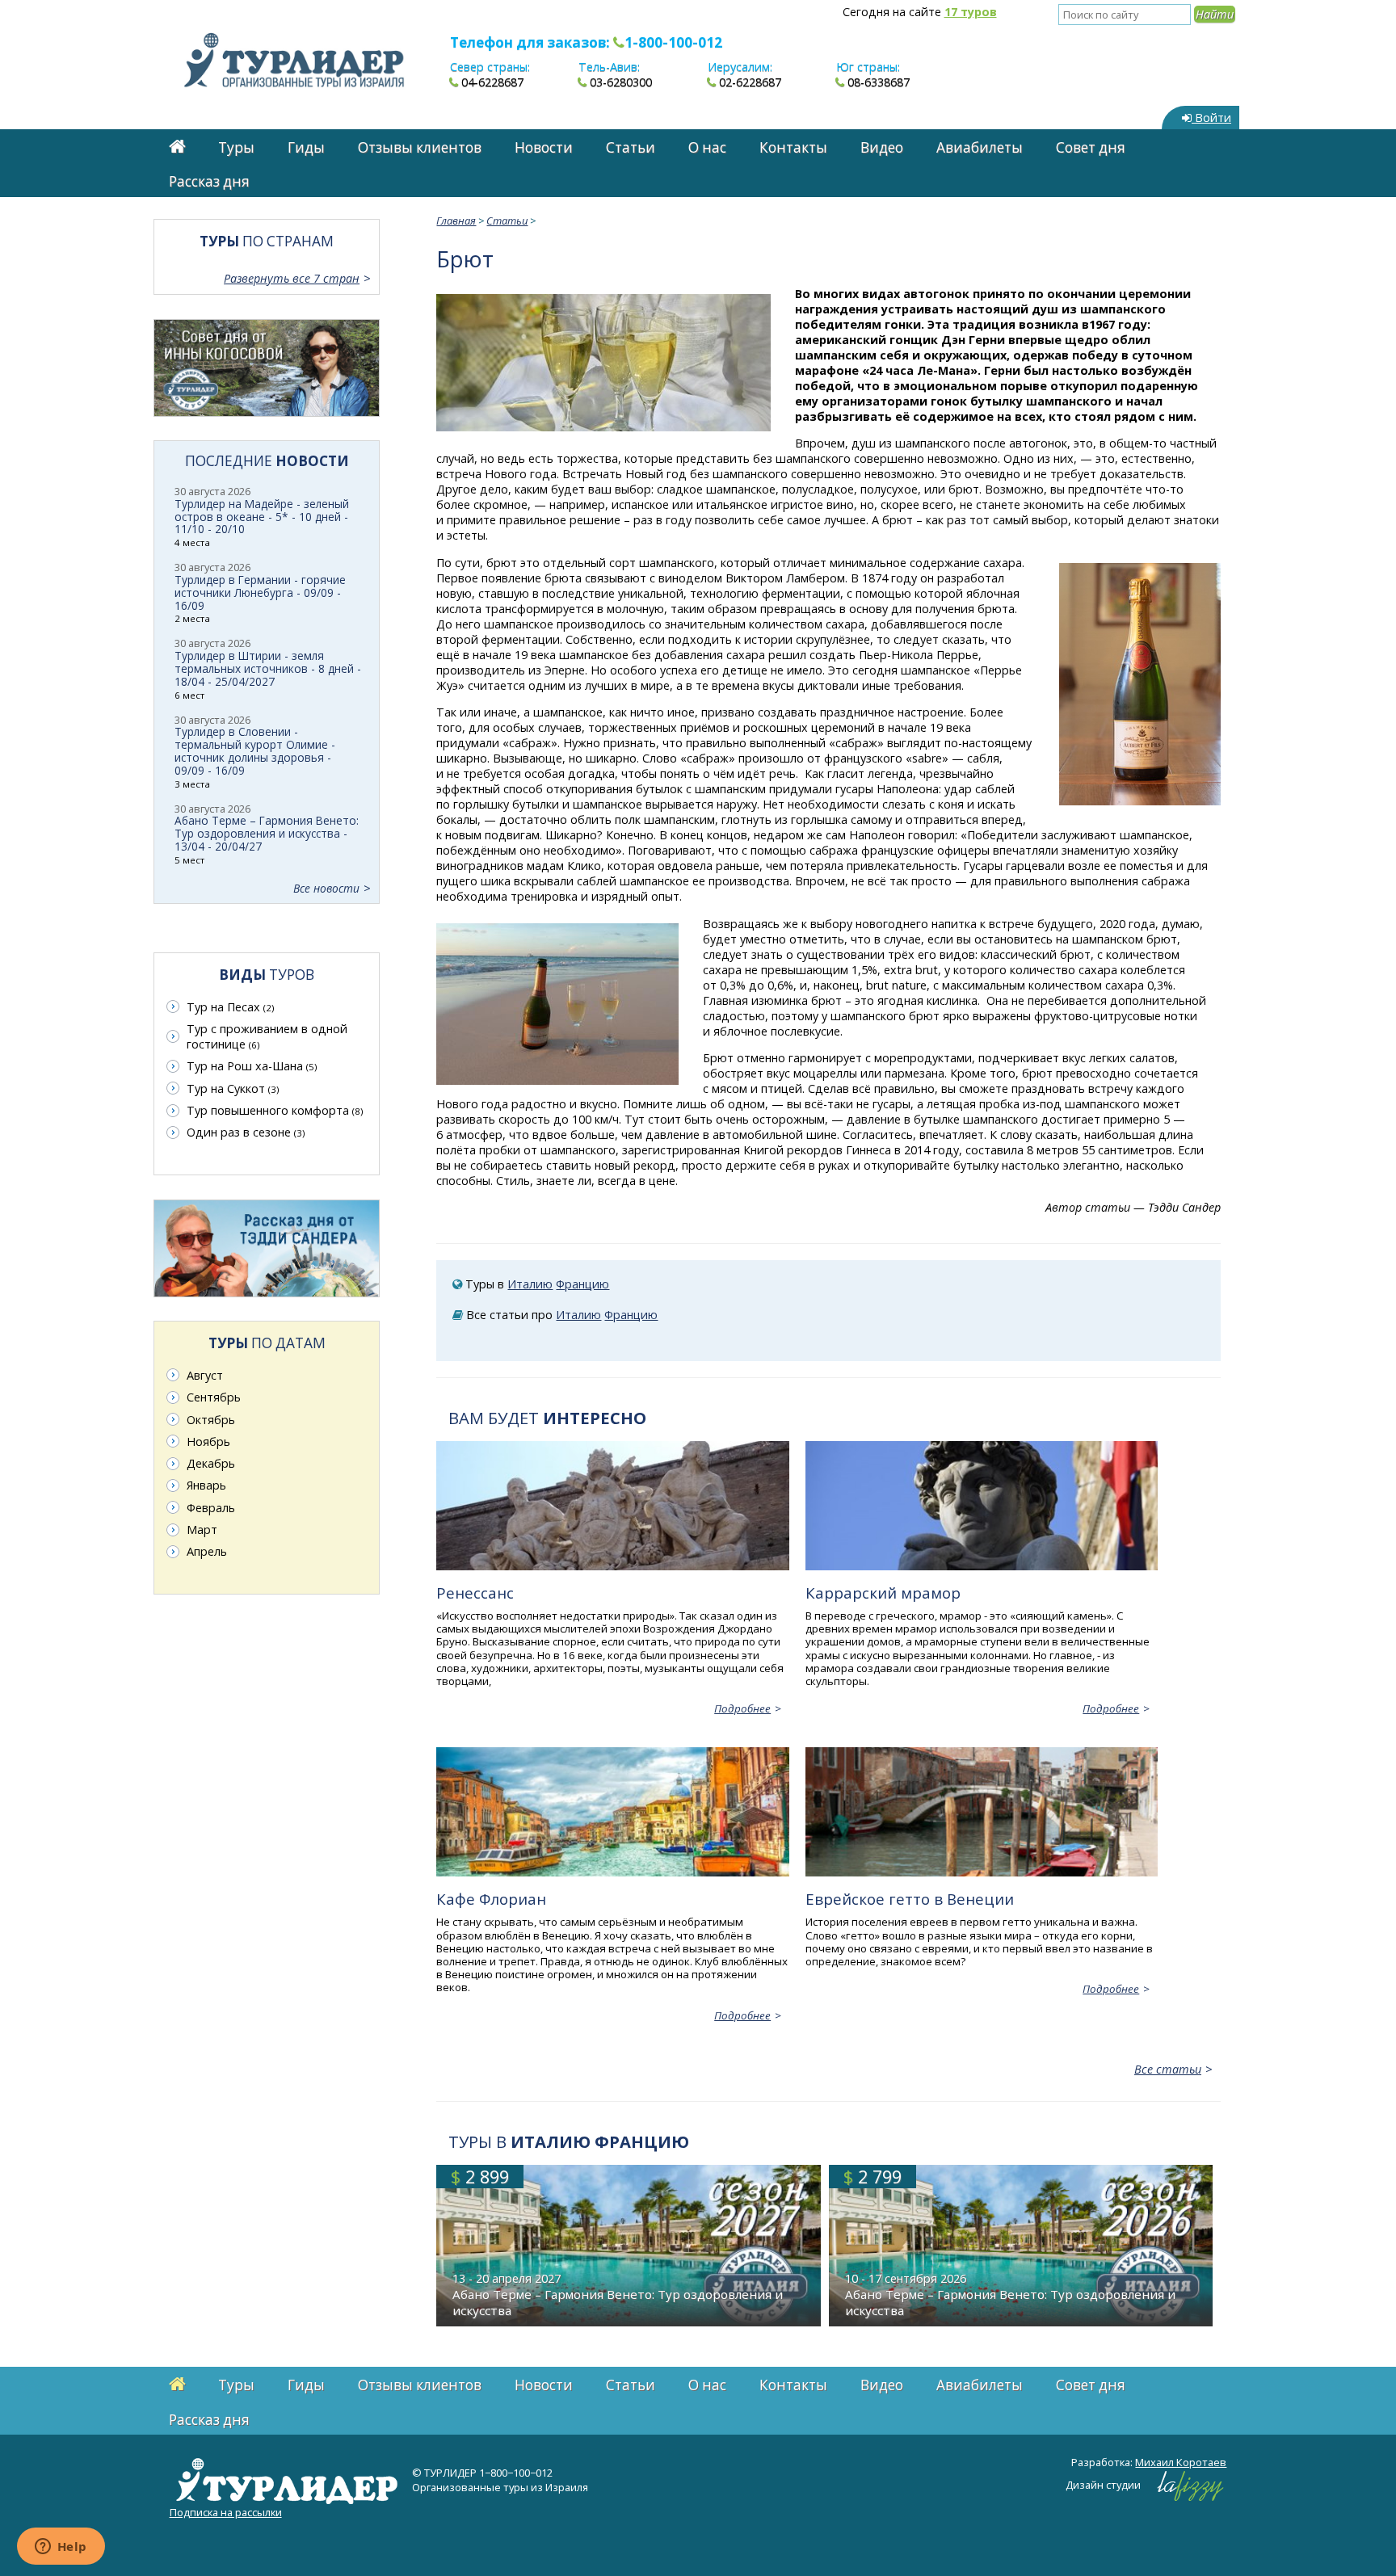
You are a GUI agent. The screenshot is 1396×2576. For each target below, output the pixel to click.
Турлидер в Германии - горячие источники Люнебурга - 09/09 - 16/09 (260, 593)
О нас (707, 147)
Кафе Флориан (491, 1899)
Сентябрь (214, 1397)
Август (205, 1375)
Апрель (207, 1551)
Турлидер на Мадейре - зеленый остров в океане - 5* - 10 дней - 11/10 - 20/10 (262, 517)
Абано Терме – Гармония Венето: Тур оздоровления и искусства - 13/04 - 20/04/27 (267, 833)
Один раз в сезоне (246, 1132)
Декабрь (211, 1463)
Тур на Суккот (233, 1088)
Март (202, 1530)
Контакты (793, 147)
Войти (1211, 118)
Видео (882, 147)
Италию (530, 1284)
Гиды (306, 147)
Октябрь (211, 1420)
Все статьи (1168, 2069)
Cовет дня (1091, 147)
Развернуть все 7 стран (292, 278)
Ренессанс (475, 1593)
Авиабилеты (980, 147)
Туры (236, 147)
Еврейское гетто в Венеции (910, 1899)
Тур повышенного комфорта (275, 1110)
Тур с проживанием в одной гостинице (267, 1036)
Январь (206, 1485)
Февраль (211, 1508)
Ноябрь (208, 1441)
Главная (456, 221)
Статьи (631, 147)
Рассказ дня (209, 181)
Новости (544, 147)
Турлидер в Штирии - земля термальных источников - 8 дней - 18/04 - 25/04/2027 (268, 668)
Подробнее (742, 1708)
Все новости (326, 888)
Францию (582, 1284)
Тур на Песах (230, 1007)
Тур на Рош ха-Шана (252, 1066)
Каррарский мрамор (883, 1593)
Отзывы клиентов (420, 147)
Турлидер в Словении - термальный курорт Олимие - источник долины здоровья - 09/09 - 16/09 (255, 751)
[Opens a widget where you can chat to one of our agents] (61, 2548)
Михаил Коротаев (1181, 2462)
